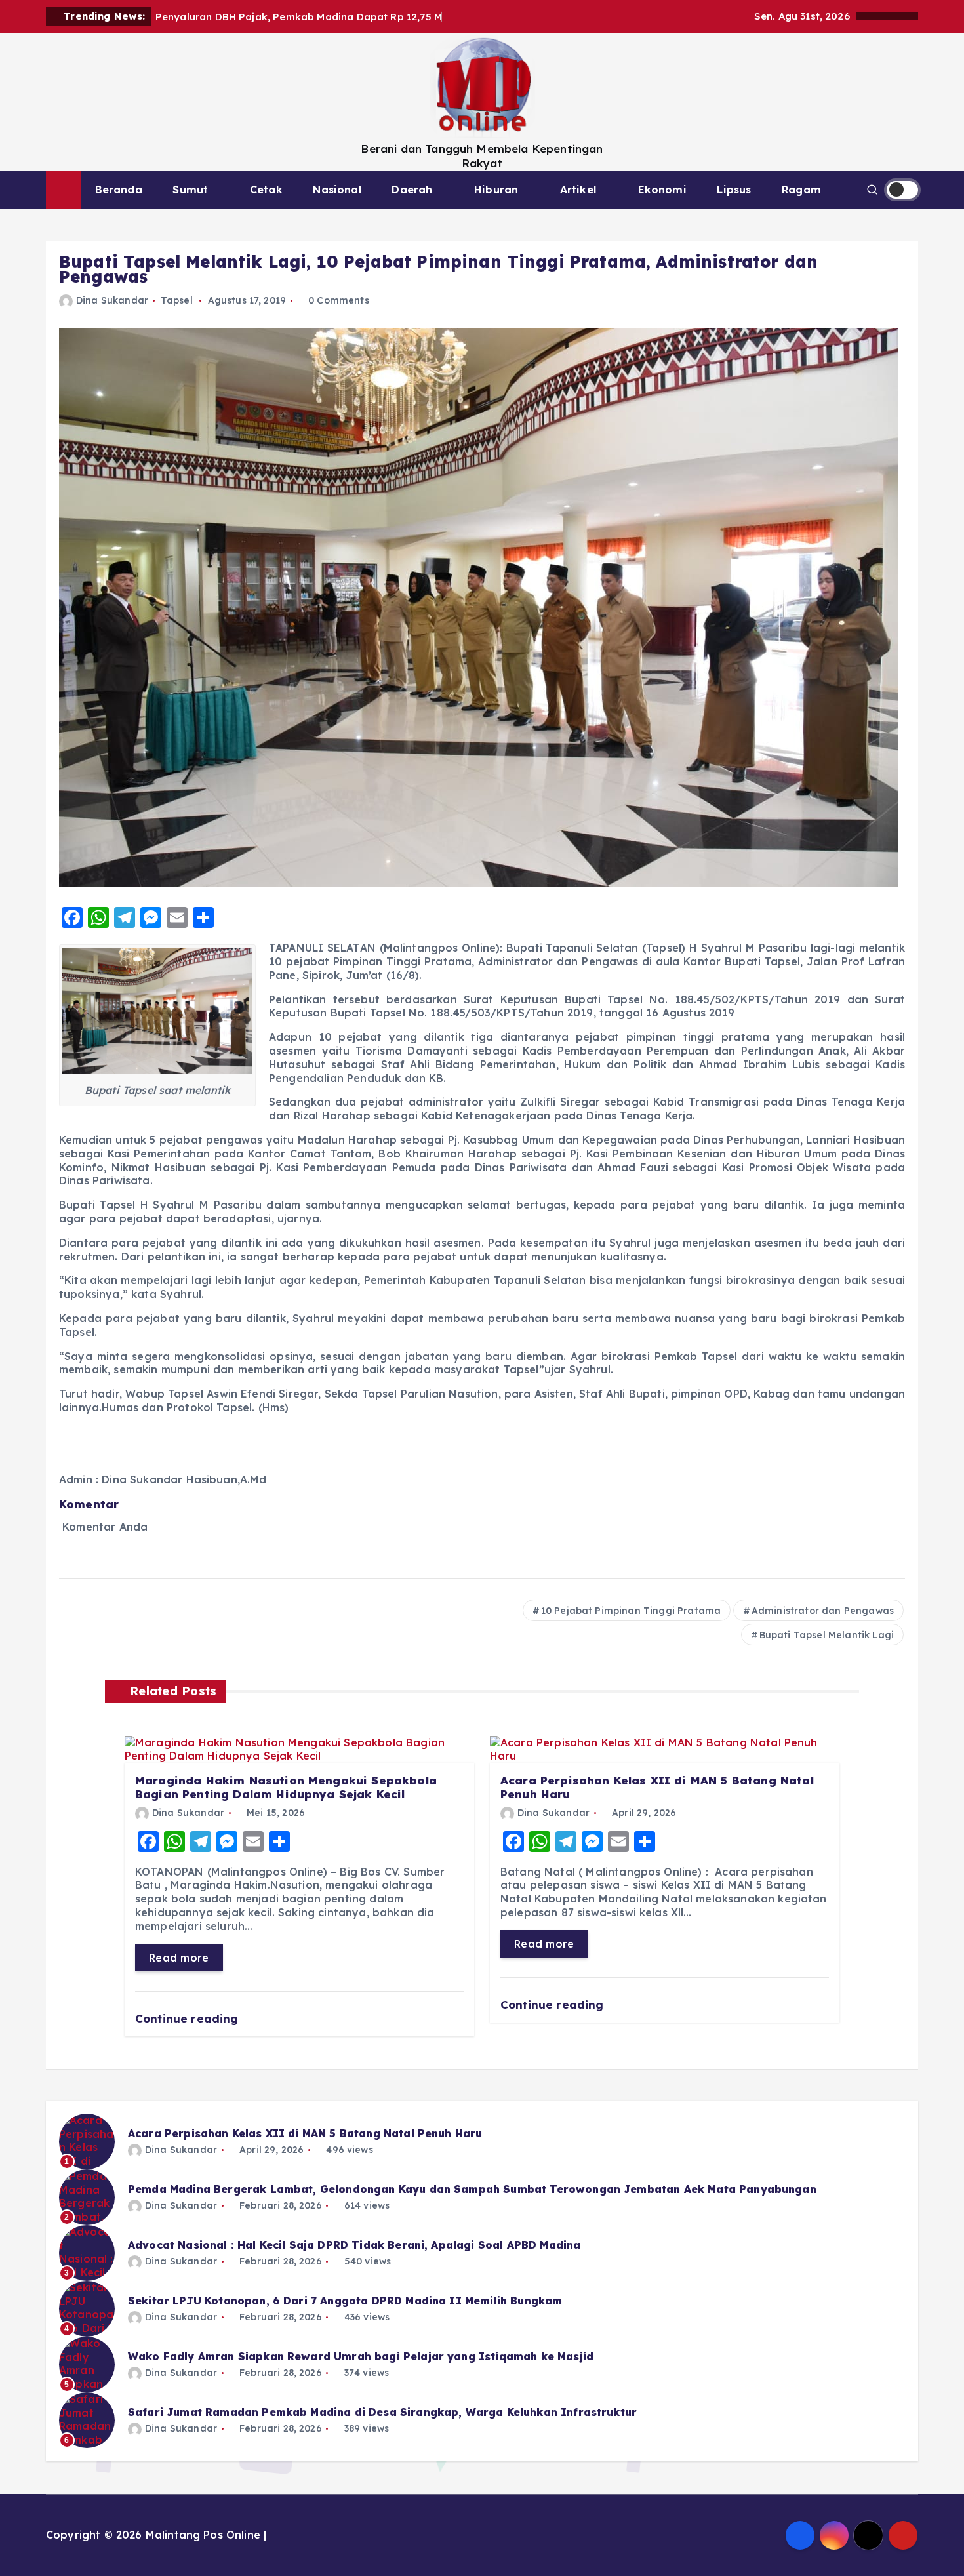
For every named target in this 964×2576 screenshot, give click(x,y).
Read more (179, 1958)
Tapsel (177, 300)
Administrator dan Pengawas (823, 1611)
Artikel (578, 190)
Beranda (119, 190)
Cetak (266, 190)
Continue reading (189, 2018)
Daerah (412, 190)
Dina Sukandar (112, 300)
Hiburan (496, 190)
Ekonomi (662, 190)
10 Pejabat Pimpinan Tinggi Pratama (631, 1611)
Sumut (190, 190)
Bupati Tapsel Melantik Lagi (827, 1635)
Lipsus (734, 190)
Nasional (337, 190)
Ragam (801, 190)
